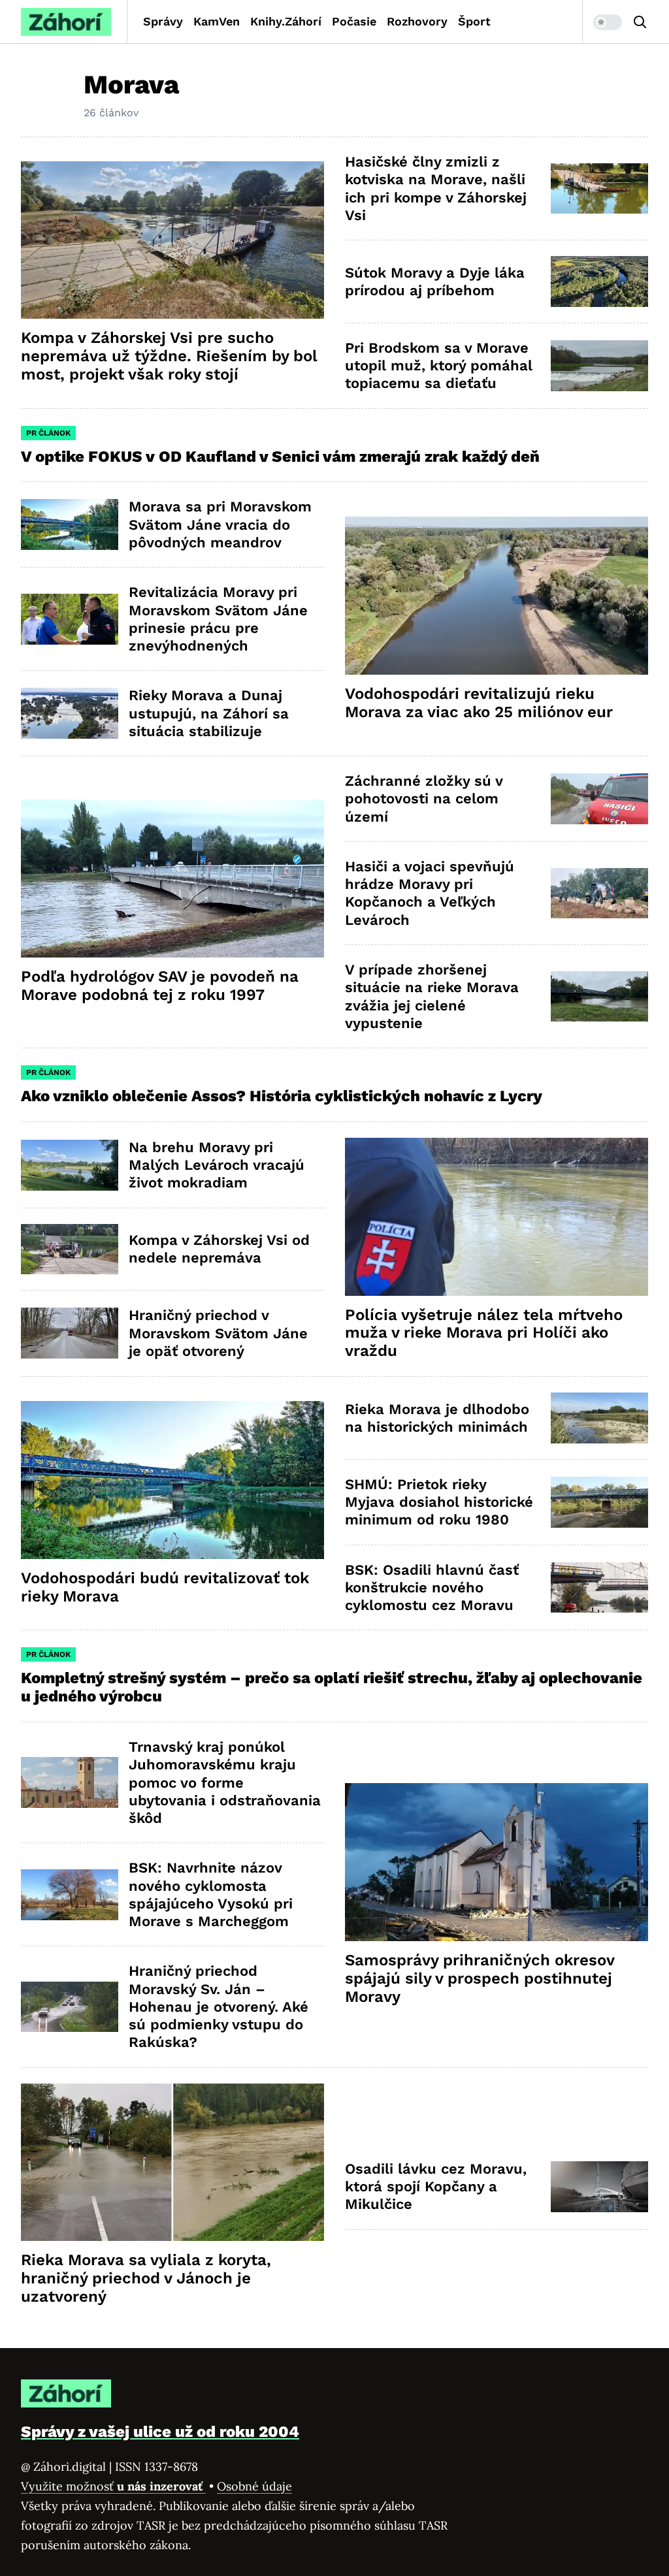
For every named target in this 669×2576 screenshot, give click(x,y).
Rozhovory (417, 21)
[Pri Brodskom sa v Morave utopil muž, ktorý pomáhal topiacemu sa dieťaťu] (599, 366)
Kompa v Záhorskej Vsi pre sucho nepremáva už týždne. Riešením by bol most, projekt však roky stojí (169, 356)
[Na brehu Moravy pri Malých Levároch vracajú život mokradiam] (70, 1165)
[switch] (608, 22)
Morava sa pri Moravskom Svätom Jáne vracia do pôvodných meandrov (220, 524)
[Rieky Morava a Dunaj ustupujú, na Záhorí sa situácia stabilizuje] (70, 713)
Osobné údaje (254, 2486)
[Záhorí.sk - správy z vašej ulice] (66, 22)
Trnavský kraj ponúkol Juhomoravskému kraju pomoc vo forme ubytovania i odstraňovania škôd (225, 1782)
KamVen (217, 21)
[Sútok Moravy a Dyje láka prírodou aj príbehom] (599, 282)
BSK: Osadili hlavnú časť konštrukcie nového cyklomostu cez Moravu (432, 1588)
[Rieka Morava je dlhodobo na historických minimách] (599, 1418)
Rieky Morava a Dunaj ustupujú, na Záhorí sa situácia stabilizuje (209, 713)
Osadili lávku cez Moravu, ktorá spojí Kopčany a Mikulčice (436, 2187)
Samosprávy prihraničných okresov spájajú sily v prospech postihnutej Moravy (480, 1978)
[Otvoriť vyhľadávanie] (640, 22)
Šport (474, 21)
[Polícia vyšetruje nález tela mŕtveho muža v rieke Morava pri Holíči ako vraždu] (497, 1217)
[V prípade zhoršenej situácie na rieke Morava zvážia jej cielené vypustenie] (599, 997)
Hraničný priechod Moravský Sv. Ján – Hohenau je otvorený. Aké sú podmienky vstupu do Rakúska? (219, 2006)
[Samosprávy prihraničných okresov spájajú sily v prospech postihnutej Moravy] (497, 1862)
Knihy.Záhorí (286, 21)
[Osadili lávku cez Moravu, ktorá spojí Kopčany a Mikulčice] (599, 2187)
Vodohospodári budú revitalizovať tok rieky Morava (165, 1587)
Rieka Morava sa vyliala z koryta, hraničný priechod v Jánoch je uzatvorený (146, 2278)
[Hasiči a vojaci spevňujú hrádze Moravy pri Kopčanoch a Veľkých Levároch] (599, 894)
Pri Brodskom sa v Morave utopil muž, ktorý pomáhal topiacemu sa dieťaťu (439, 366)
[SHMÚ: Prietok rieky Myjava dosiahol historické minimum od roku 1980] (599, 1502)
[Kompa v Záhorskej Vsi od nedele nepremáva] (70, 1249)
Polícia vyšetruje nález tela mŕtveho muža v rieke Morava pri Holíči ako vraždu (484, 1333)
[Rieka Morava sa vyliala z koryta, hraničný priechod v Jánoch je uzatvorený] (172, 2163)
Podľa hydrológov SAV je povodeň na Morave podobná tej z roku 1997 (160, 986)
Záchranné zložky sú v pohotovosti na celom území (424, 799)
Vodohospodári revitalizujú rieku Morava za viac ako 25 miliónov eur (479, 703)
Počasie (354, 21)
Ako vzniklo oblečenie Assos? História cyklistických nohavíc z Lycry (282, 1096)
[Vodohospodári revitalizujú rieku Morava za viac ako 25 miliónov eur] (497, 596)
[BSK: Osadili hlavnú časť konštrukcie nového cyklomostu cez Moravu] (599, 1588)
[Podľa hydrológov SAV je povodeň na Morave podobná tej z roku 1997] (172, 878)
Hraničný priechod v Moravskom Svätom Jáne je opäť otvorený (218, 1333)
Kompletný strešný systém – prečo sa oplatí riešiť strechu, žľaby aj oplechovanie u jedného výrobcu (332, 1687)
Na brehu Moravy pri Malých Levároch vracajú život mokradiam (217, 1165)
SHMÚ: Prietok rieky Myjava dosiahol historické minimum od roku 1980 (439, 1502)
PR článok (48, 433)
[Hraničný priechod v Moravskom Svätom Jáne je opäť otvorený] (70, 1333)
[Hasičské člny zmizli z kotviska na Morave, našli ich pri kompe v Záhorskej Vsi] (599, 189)
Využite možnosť (113, 2486)
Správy (163, 21)
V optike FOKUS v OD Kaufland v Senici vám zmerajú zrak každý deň (282, 457)
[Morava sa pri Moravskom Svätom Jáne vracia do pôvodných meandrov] (70, 524)
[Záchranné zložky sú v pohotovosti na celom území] (599, 799)
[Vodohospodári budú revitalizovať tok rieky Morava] (172, 1480)
